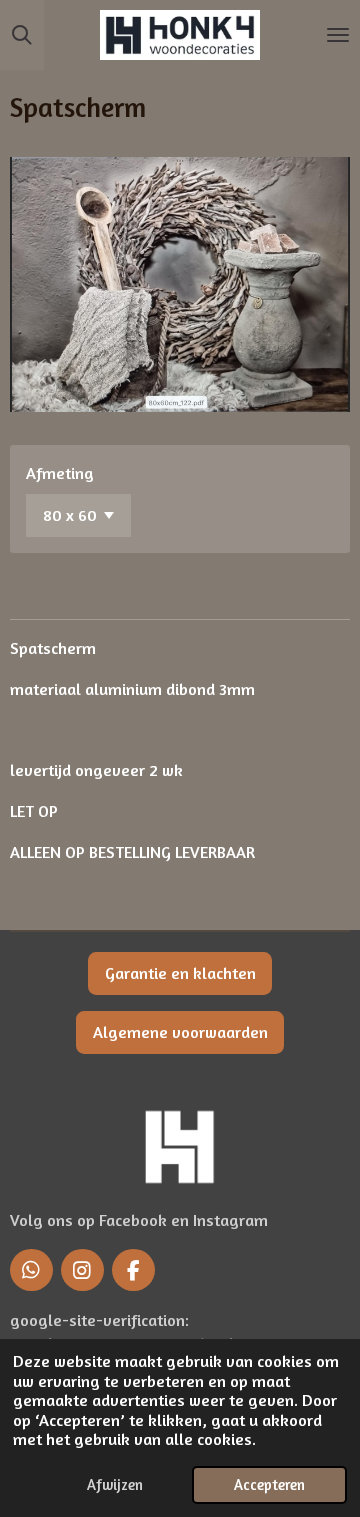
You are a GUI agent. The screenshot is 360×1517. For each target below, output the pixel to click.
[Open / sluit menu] (338, 35)
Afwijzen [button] (115, 1484)
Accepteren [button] (269, 1484)
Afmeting (60, 473)
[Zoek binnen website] (22, 35)
